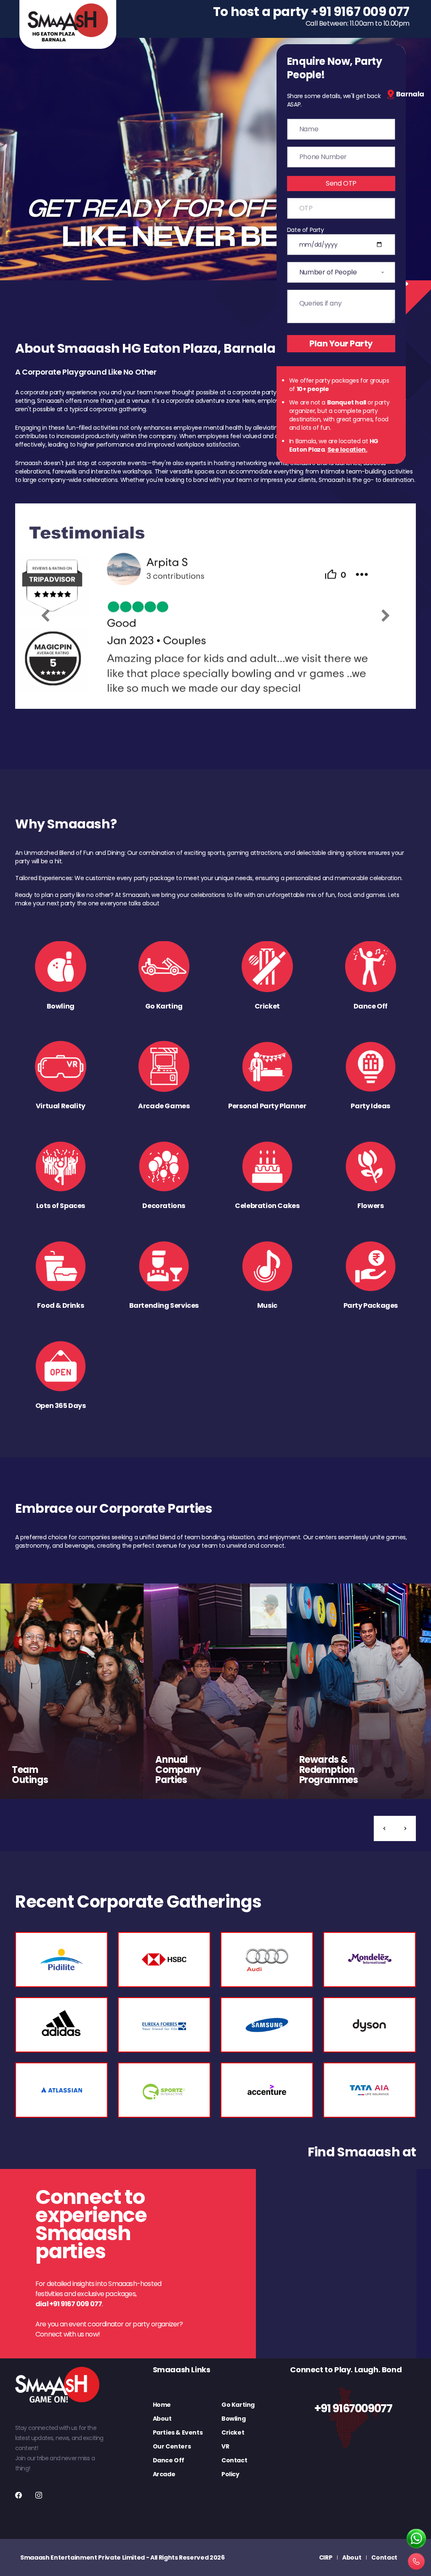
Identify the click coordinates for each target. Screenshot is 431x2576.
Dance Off (169, 2460)
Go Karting (238, 2405)
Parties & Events (178, 2432)
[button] (384, 1828)
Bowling (233, 2419)
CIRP (326, 2557)
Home (162, 2405)
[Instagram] (39, 2495)
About (162, 2419)
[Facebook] (19, 2495)
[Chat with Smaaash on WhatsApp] (416, 2539)
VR (225, 2446)
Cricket (233, 2432)
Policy (230, 2474)
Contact (234, 2460)
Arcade (164, 2474)
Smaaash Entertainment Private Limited (82, 2557)
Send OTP (341, 183)
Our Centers (172, 2446)
